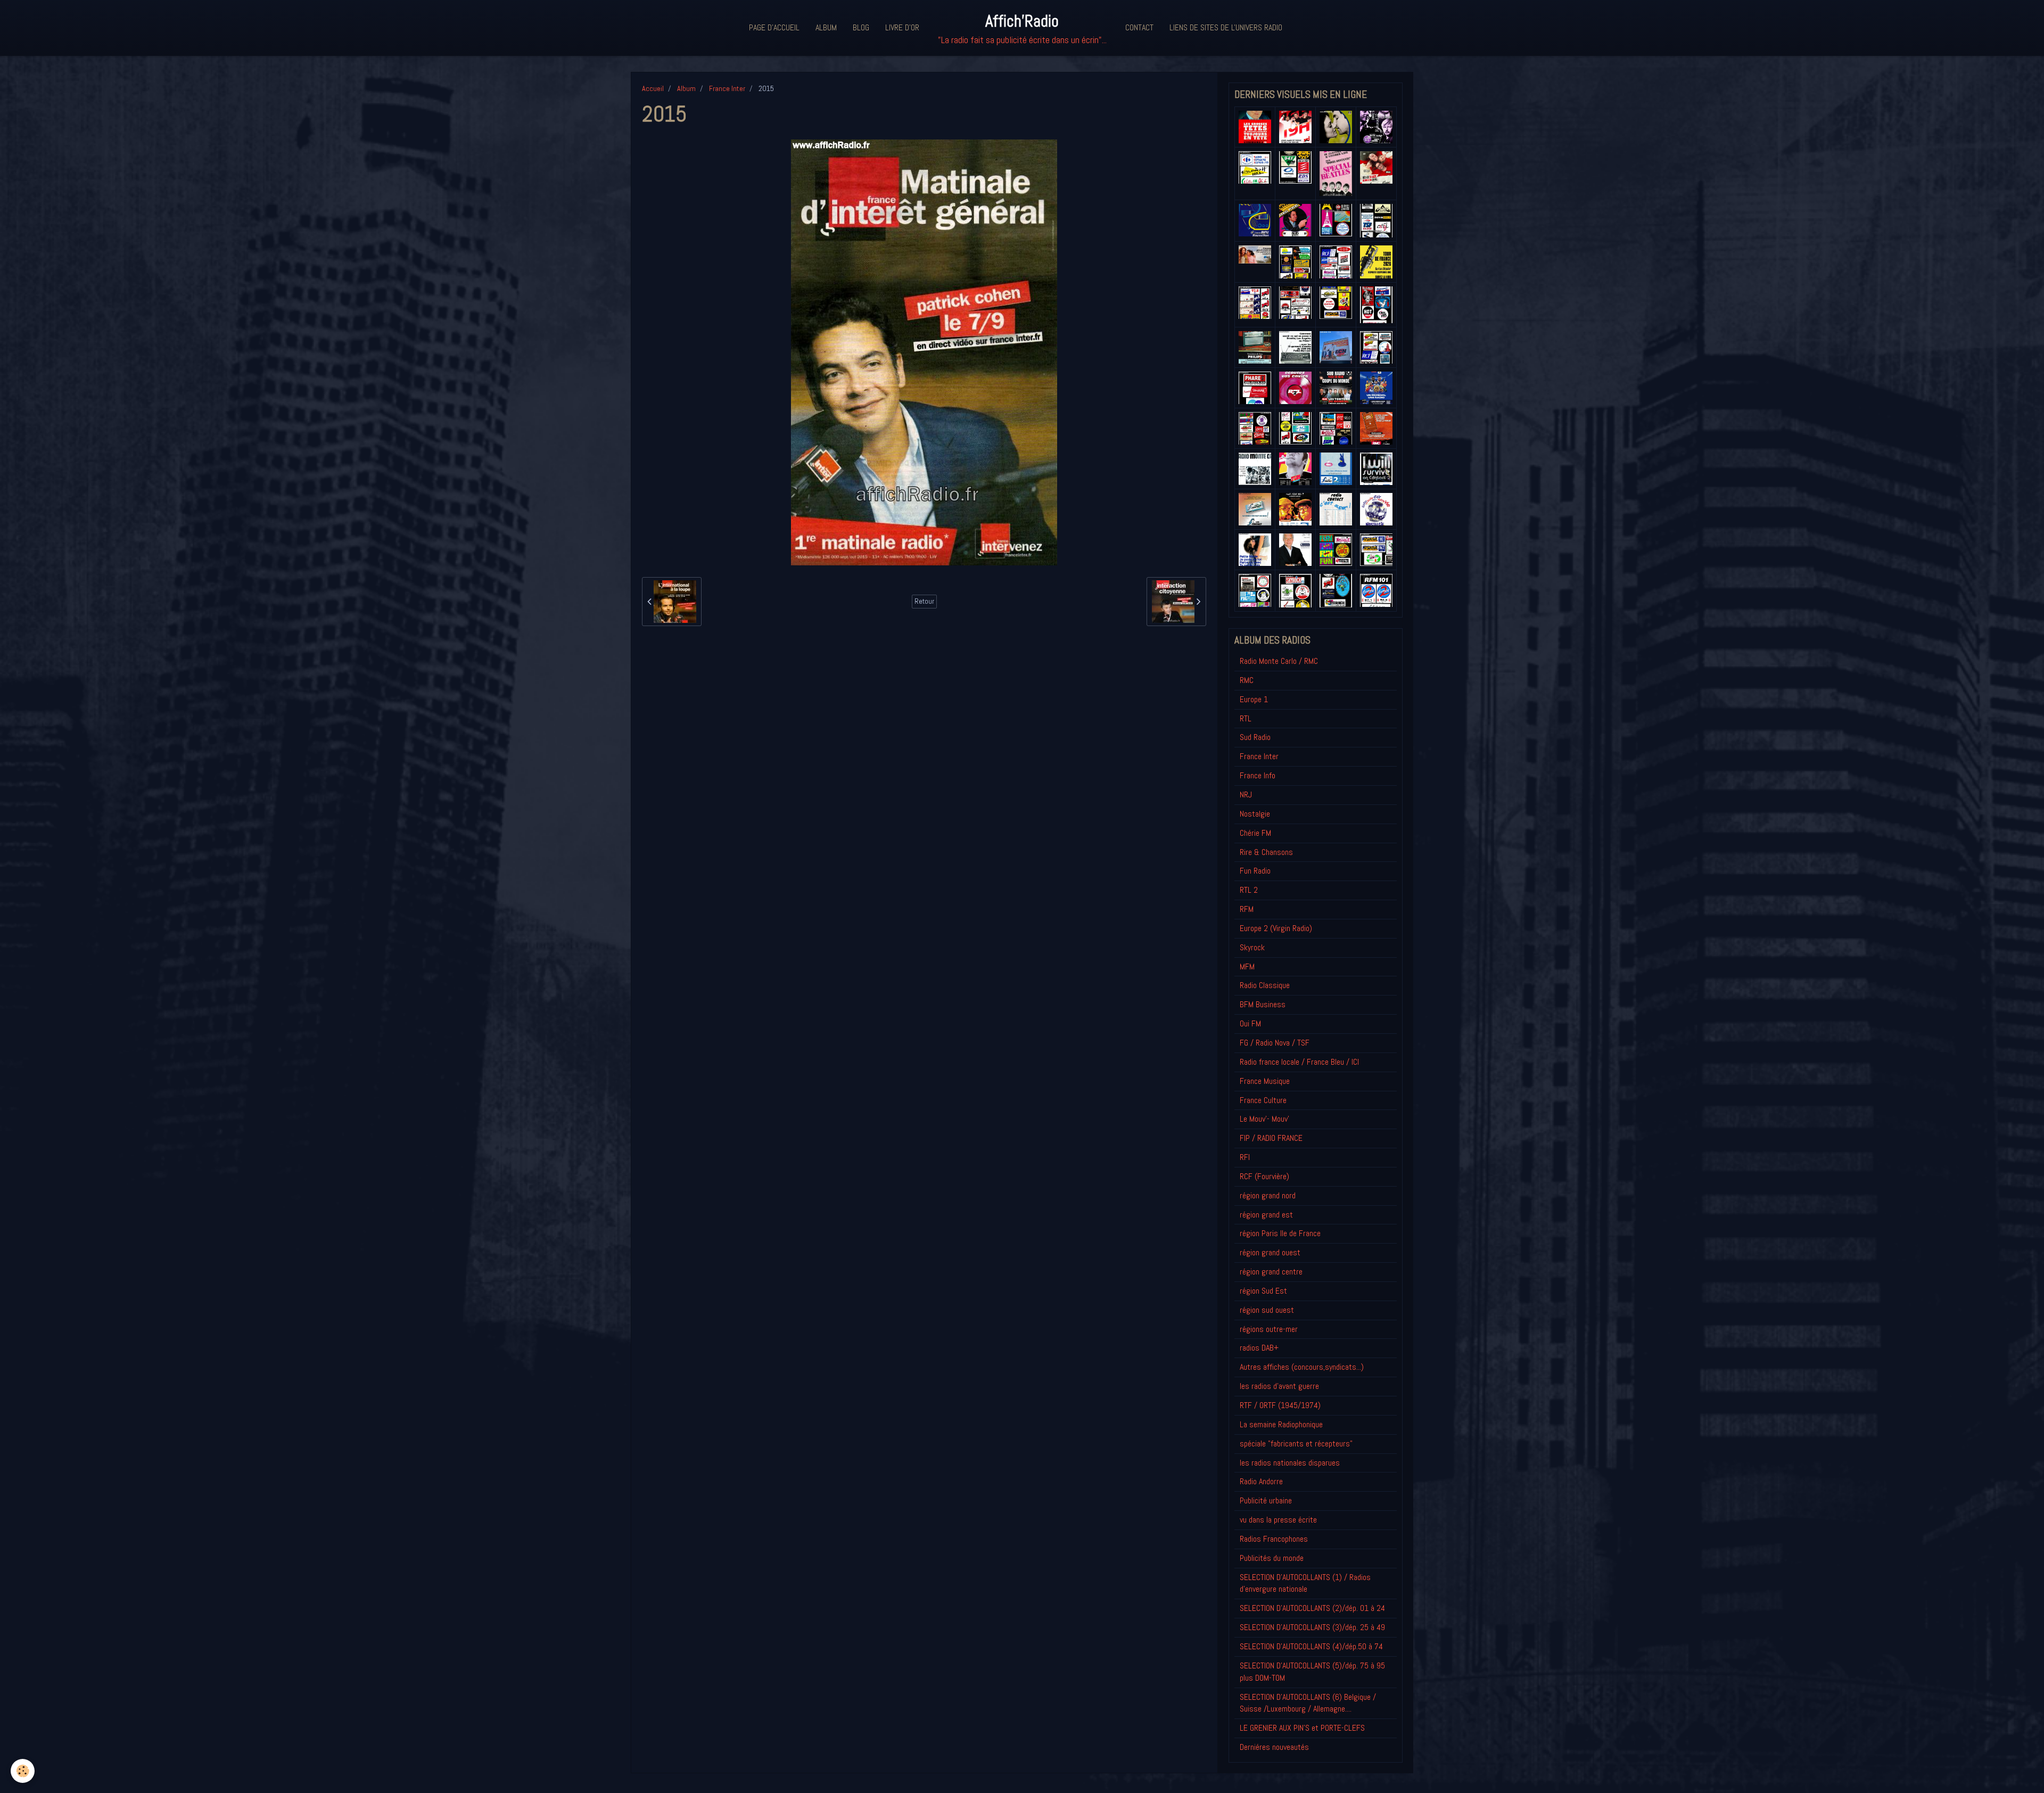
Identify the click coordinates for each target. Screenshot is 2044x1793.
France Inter (727, 88)
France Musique (1265, 1081)
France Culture (1263, 1100)
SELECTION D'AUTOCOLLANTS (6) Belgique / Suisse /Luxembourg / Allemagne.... (1308, 1703)
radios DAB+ (1259, 1348)
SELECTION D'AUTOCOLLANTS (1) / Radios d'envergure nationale (1305, 1583)
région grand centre (1271, 1272)
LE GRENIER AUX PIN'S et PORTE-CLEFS (1302, 1728)
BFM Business (1263, 1004)
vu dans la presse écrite (1278, 1520)
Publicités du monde (1272, 1558)
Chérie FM (1255, 833)
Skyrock (1252, 947)
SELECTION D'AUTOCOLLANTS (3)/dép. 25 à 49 (1312, 1627)
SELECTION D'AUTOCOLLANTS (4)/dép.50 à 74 (1311, 1646)
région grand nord (1268, 1195)
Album (826, 27)
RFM (1247, 909)
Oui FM (1250, 1023)
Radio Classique (1265, 985)
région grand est (1266, 1215)
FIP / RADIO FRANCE (1271, 1138)
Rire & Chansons (1266, 852)
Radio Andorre (1261, 1481)
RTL (1246, 718)
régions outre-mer (1269, 1329)
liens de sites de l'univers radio (1226, 27)
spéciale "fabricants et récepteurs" (1296, 1444)
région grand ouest (1270, 1252)
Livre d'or (902, 27)
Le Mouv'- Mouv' (1264, 1119)
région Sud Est (1263, 1291)
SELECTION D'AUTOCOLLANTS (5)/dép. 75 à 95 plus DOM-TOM (1312, 1672)
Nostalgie (1255, 814)
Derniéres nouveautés (1274, 1747)
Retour (924, 601)
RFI (1245, 1157)
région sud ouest (1267, 1310)
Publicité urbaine (1266, 1500)
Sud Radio (1255, 737)
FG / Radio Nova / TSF (1275, 1043)
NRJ (1246, 795)
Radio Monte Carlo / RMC (1279, 661)
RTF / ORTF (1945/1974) (1280, 1405)
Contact (1139, 27)
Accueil (653, 88)
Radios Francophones (1274, 1539)
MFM (1247, 967)
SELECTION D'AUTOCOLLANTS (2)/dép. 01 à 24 (1312, 1608)
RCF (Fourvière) (1264, 1176)
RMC (1247, 680)
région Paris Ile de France (1280, 1233)
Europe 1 (1254, 699)
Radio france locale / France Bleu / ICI (1299, 1062)
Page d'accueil (774, 27)
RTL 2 (1249, 890)
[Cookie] (23, 1771)
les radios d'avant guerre (1279, 1386)
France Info (1258, 775)
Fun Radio (1255, 871)
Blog (861, 27)
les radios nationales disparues (1290, 1463)
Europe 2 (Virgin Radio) (1276, 928)
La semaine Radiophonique (1281, 1424)
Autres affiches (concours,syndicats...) (1302, 1367)
